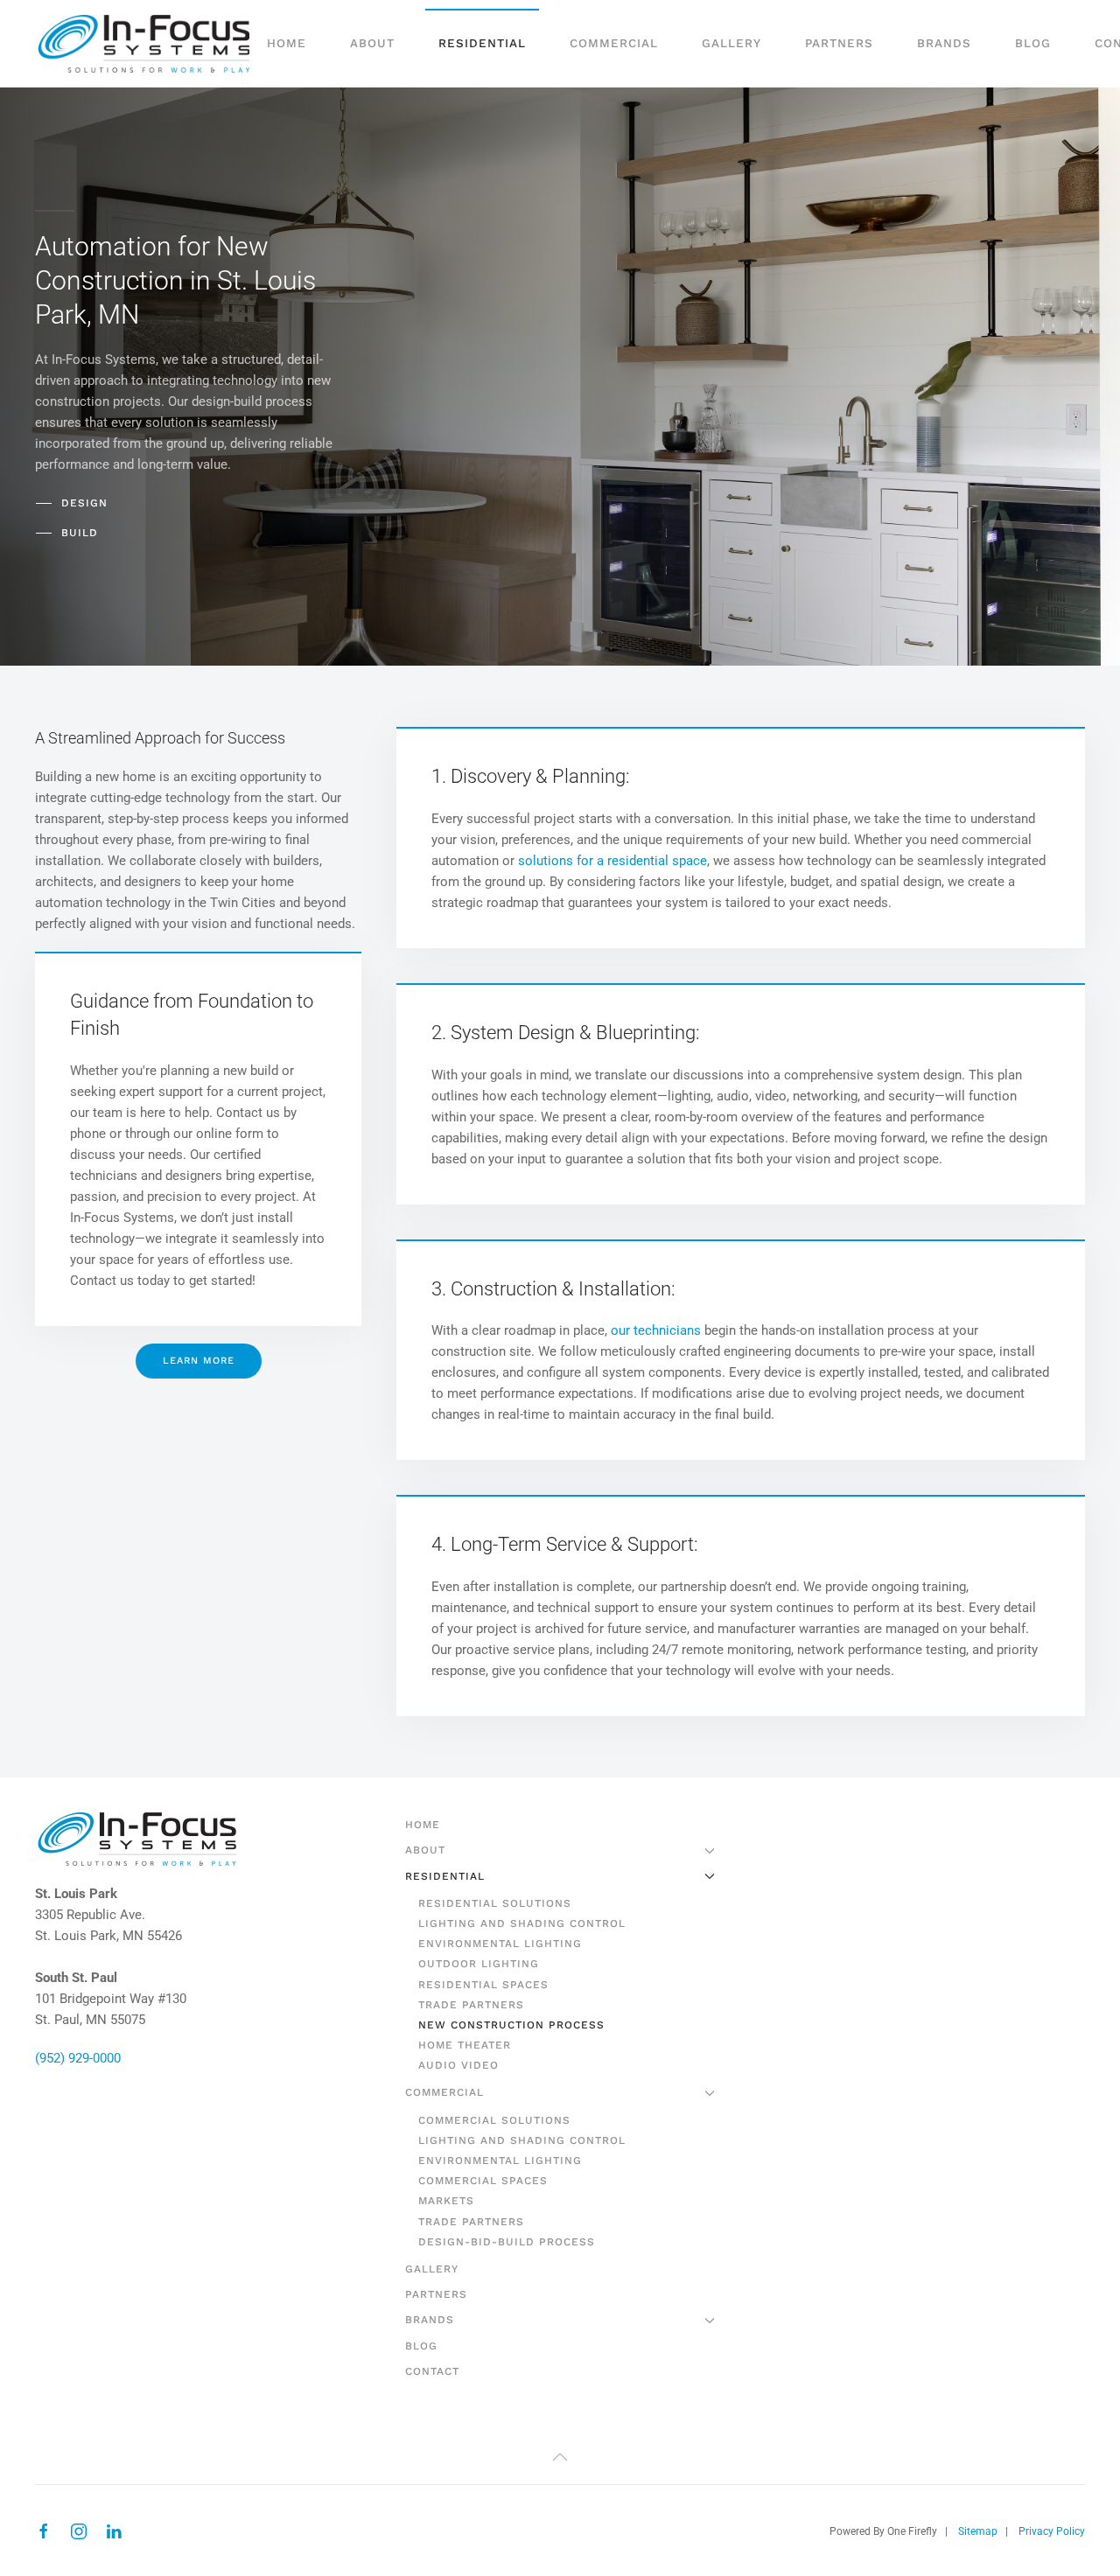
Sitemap (978, 2531)
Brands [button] (944, 43)
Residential (445, 1876)
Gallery (731, 43)
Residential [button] (482, 43)
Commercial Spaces (483, 2181)
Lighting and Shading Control (522, 1923)
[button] (560, 2457)
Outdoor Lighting (479, 1964)
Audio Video (458, 2065)
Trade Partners (471, 2005)
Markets (446, 2201)
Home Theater (465, 2045)
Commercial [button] (614, 43)
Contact (432, 2371)
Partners (839, 43)
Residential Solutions (495, 1903)
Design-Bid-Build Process (507, 2242)
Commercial (444, 2092)
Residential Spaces (483, 1985)
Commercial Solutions (494, 2120)
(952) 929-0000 (78, 2058)
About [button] (372, 43)
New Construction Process (511, 2025)
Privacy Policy (1052, 2531)
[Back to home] (144, 44)
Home (287, 43)
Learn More (199, 1361)
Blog (1033, 43)
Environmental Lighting (500, 1944)
